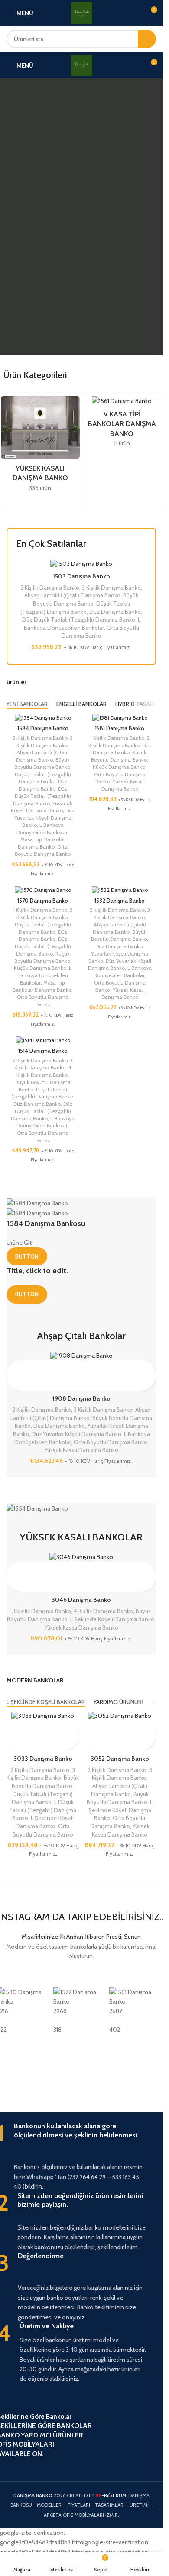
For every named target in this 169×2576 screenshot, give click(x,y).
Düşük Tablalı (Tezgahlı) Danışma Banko (43, 778)
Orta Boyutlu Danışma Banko (43, 850)
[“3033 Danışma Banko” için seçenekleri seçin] (14, 1728)
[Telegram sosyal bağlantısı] (66, 2465)
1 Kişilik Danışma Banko (117, 738)
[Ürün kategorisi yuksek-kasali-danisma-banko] (40, 446)
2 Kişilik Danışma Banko (50, 588)
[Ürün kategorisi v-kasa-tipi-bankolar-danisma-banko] (122, 424)
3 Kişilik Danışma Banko (111, 588)
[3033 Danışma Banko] (43, 1716)
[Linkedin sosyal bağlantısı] (50, 2465)
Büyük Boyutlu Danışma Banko (42, 763)
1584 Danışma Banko (43, 728)
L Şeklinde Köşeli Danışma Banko (112, 1619)
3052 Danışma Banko (120, 1759)
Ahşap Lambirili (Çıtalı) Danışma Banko (72, 595)
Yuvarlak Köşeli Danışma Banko (42, 807)
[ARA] (147, 39)
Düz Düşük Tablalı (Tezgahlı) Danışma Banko (79, 620)
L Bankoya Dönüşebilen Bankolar (42, 829)
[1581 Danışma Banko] (120, 718)
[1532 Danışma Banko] (120, 889)
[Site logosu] (81, 12)
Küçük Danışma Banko (119, 767)
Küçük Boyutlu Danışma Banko (119, 756)
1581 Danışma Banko (120, 728)
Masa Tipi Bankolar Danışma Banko (41, 843)
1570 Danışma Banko (43, 901)
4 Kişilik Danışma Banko (44, 1071)
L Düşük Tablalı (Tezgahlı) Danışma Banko (43, 1810)
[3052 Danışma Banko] (120, 1716)
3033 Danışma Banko (43, 1759)
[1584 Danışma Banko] (43, 718)
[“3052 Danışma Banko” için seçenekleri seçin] (91, 1728)
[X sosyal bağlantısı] (19, 2465)
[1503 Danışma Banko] (81, 564)
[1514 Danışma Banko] (43, 1040)
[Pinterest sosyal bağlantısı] (35, 2465)
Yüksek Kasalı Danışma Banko (123, 785)
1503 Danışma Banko (81, 576)
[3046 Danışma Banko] (81, 1557)
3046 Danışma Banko (81, 1600)
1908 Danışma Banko (81, 1398)
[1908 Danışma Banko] (81, 1356)
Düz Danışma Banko (115, 612)
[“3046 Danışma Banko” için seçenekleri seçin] (14, 1569)
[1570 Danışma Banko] (43, 889)
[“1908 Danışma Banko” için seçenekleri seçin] (14, 1368)
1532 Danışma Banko (120, 901)
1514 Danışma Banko (43, 1051)
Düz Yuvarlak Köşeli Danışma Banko (45, 818)
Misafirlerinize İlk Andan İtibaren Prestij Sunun (81, 1937)
